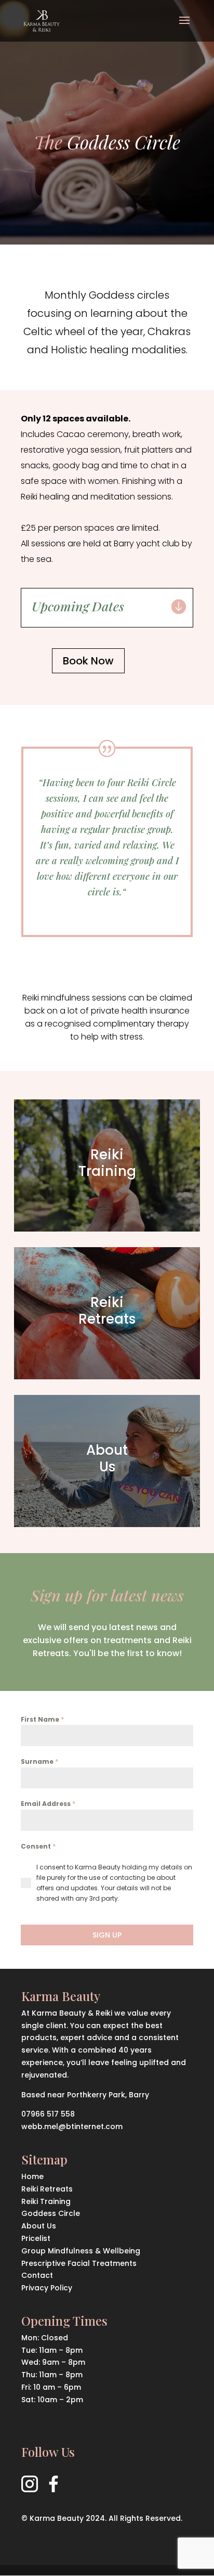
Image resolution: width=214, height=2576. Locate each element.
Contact (37, 2275)
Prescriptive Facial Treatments (79, 2263)
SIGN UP (107, 1935)
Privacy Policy (47, 2288)
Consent (38, 1846)
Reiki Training (46, 2201)
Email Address (48, 1804)
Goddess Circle (51, 2213)
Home (32, 2176)
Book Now (88, 661)
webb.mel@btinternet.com (72, 2126)
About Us (39, 2226)
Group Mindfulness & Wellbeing (81, 2251)
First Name (42, 1719)
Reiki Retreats (47, 2189)
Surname (39, 1761)
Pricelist (36, 2238)
